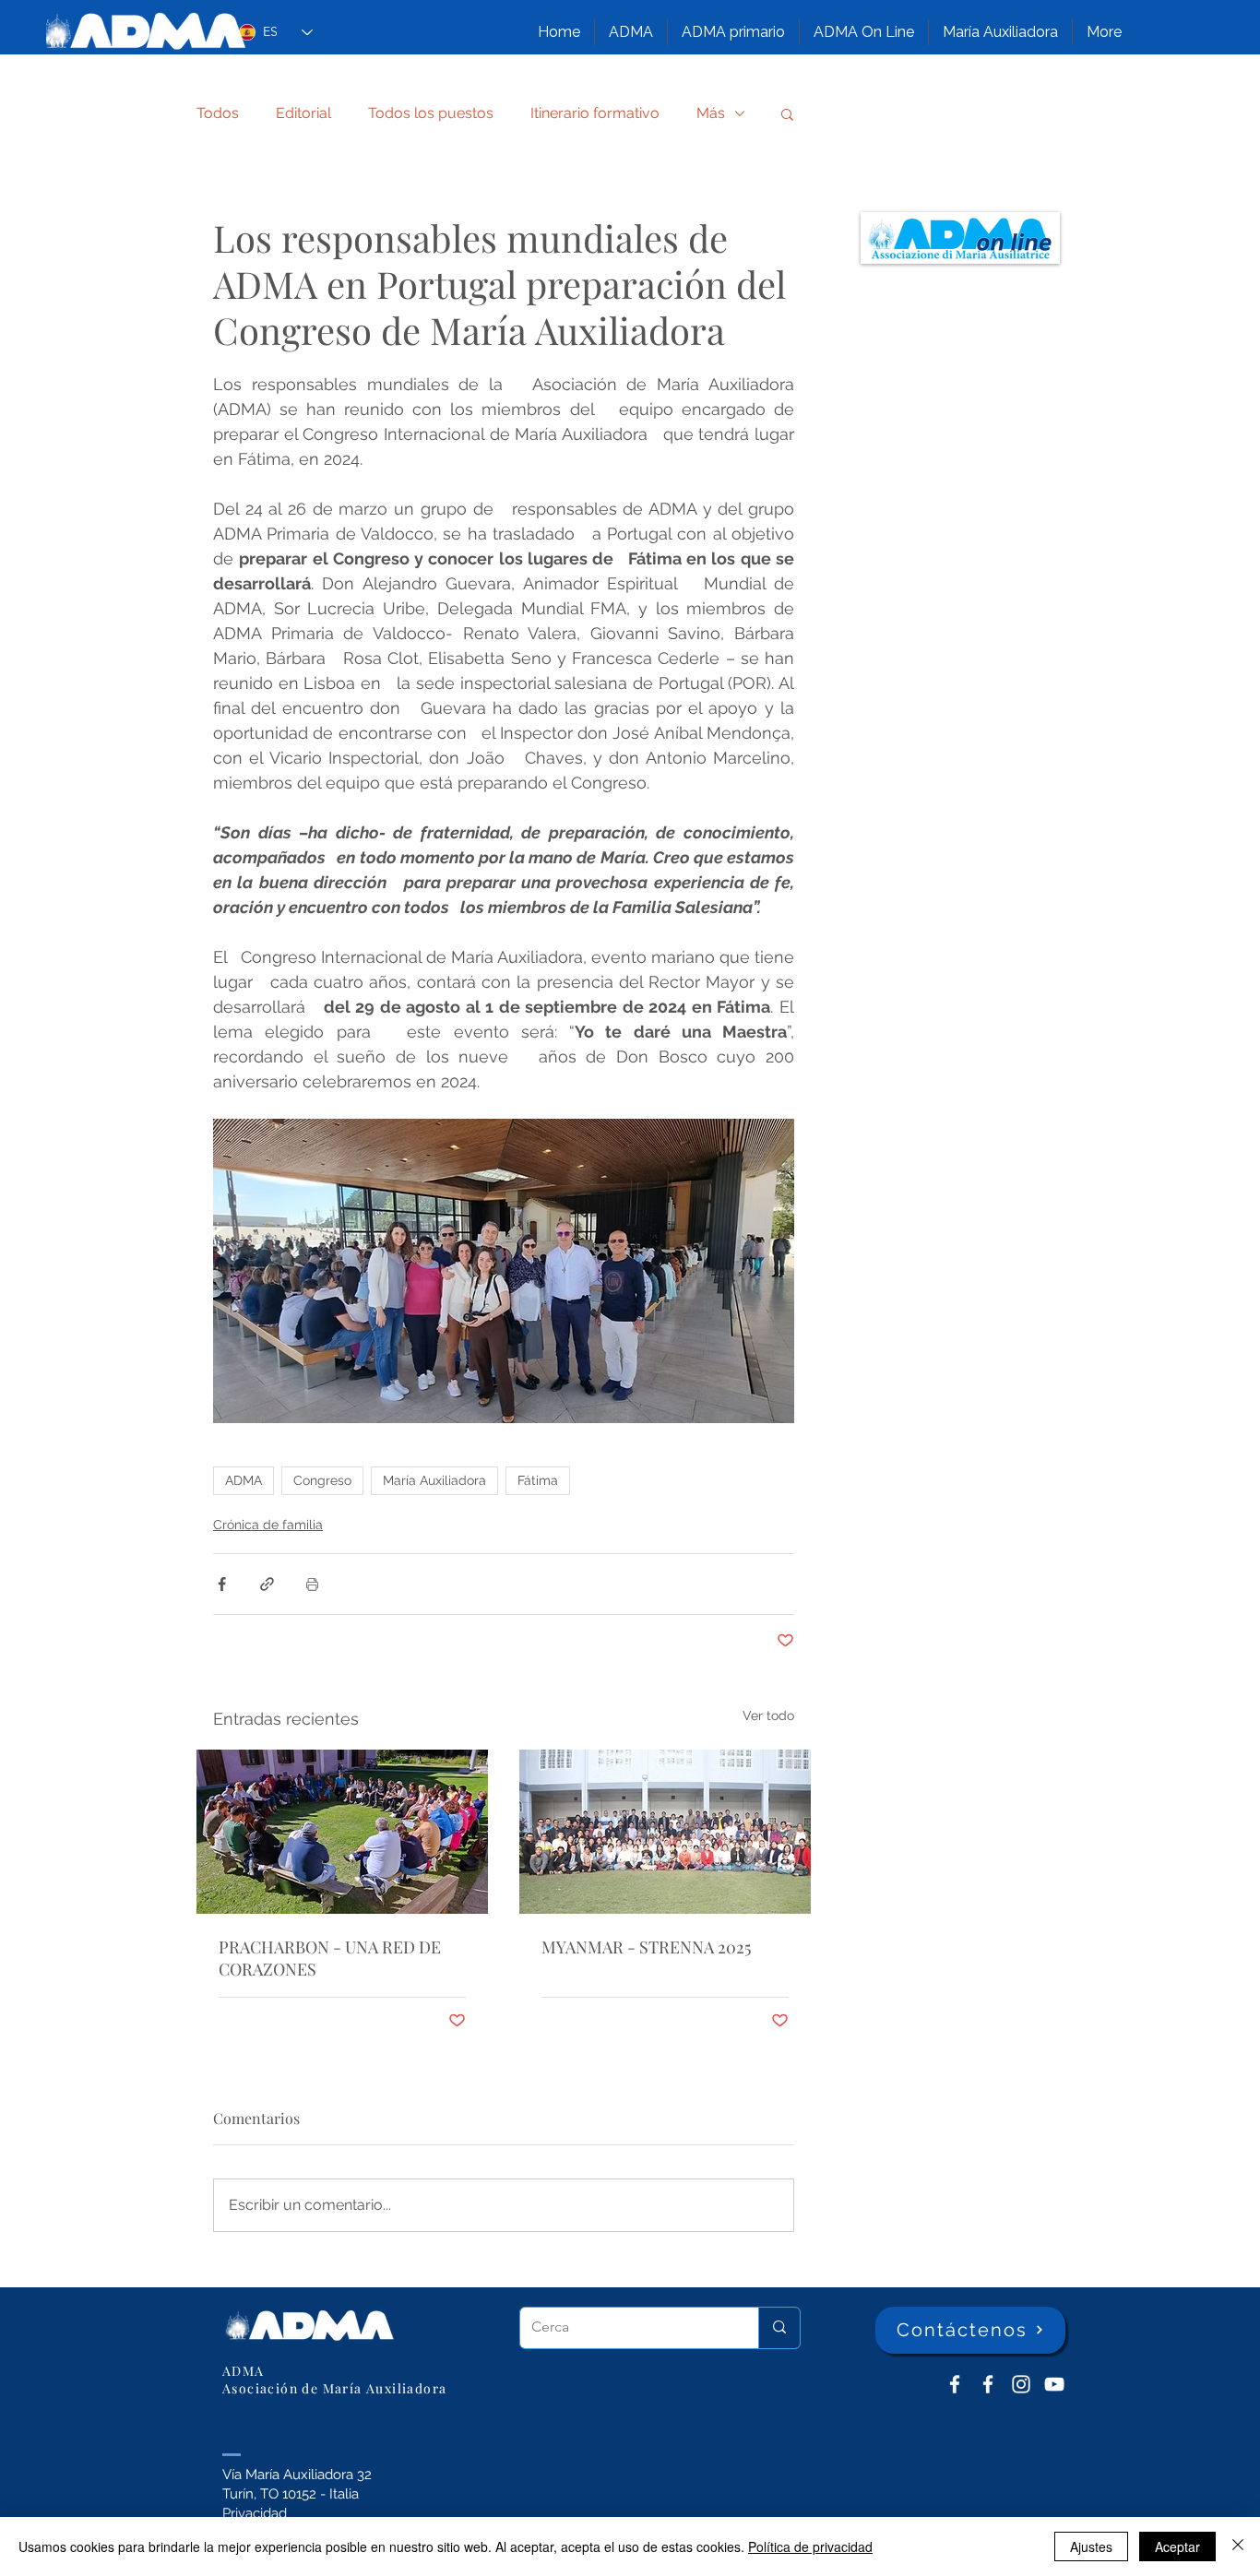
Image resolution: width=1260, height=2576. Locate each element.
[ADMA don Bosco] (955, 2384)
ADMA (244, 1480)
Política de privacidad (810, 2546)
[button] (631, 32)
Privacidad (255, 2513)
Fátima (538, 1480)
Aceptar (1177, 2546)
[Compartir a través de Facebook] (222, 1584)
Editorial (303, 113)
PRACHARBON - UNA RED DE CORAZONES (330, 1958)
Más (711, 113)
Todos (218, 113)
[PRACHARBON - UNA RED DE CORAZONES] (342, 1832)
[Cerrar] (1238, 2546)
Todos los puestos (431, 113)
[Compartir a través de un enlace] (267, 1584)
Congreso (322, 1480)
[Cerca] (779, 2328)
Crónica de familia (268, 1525)
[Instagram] (1021, 2384)
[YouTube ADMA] (1054, 2384)
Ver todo (768, 1715)
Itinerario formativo (595, 113)
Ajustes (1091, 2546)
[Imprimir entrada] (312, 1584)
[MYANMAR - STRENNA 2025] (665, 1832)
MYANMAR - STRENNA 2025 (646, 1947)
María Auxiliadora (434, 1480)
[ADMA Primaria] (988, 2384)
